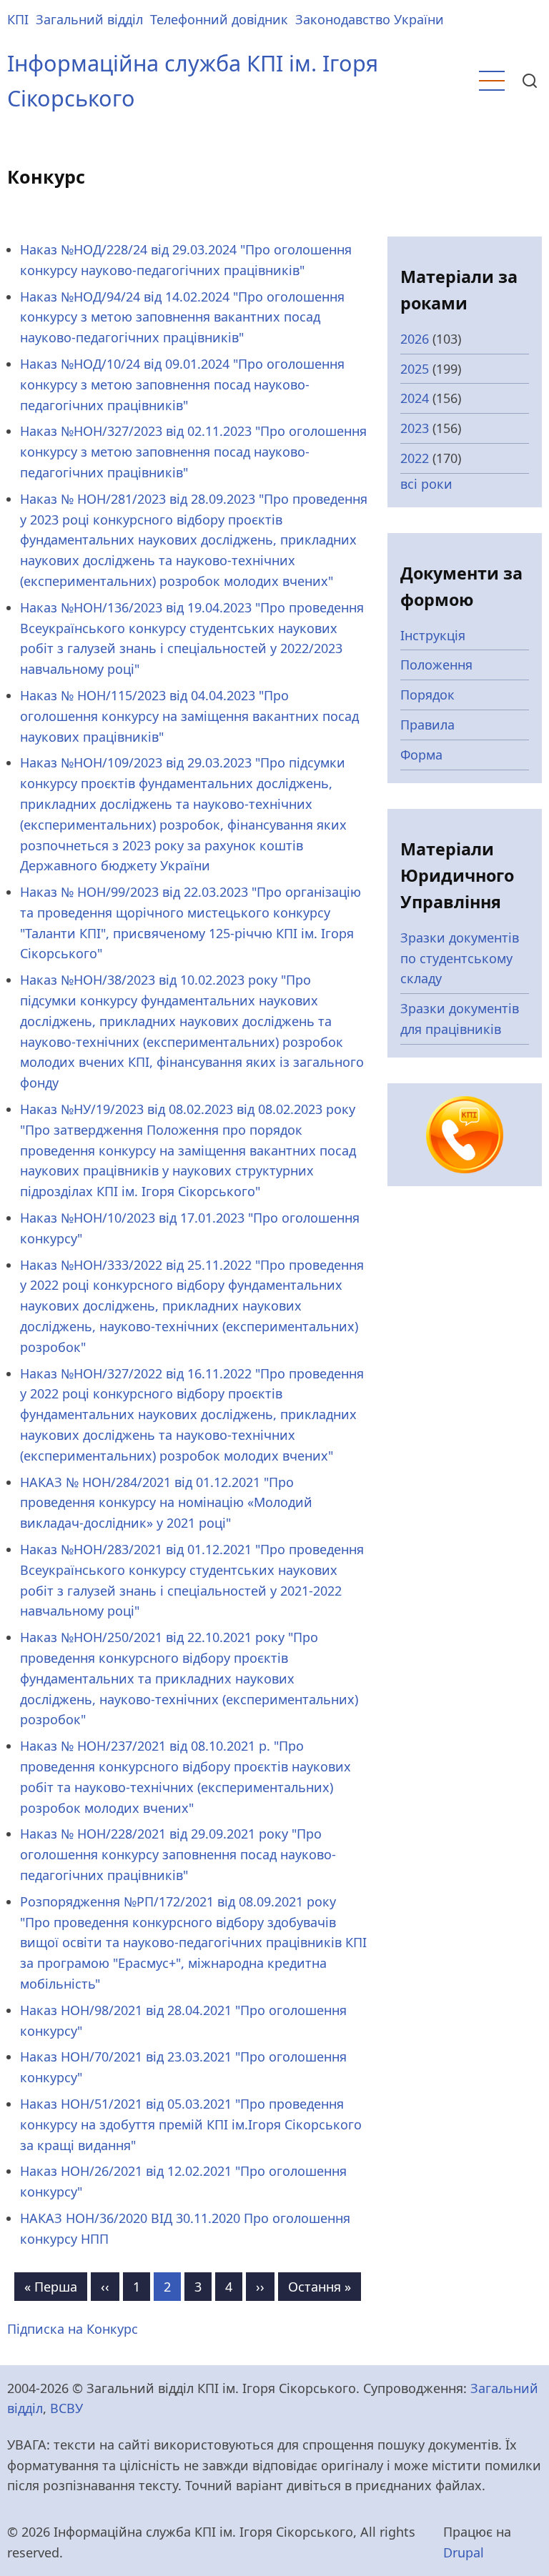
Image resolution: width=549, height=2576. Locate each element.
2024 (415, 398)
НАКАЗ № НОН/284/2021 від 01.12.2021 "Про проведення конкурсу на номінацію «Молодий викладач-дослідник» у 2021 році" (166, 1503)
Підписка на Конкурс (73, 2329)
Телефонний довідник (219, 19)
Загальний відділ (89, 19)
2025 (415, 369)
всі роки (426, 484)
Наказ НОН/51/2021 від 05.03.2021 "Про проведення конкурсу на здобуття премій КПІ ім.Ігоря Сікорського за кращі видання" (191, 2124)
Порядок (427, 695)
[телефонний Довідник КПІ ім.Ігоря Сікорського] (465, 1133)
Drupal (464, 2552)
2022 (415, 458)
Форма (421, 755)
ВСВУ (66, 2408)
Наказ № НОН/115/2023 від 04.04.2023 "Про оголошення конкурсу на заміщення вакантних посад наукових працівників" (189, 716)
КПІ (18, 19)
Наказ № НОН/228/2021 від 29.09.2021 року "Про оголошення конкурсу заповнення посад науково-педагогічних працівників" (178, 1854)
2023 (415, 428)
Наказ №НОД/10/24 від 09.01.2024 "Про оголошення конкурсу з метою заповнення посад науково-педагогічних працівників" (182, 384)
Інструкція (433, 635)
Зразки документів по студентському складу (460, 958)
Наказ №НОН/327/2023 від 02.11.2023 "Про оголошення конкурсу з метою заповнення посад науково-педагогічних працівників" (193, 452)
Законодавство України (370, 19)
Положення (436, 665)
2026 (415, 339)
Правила (427, 725)
